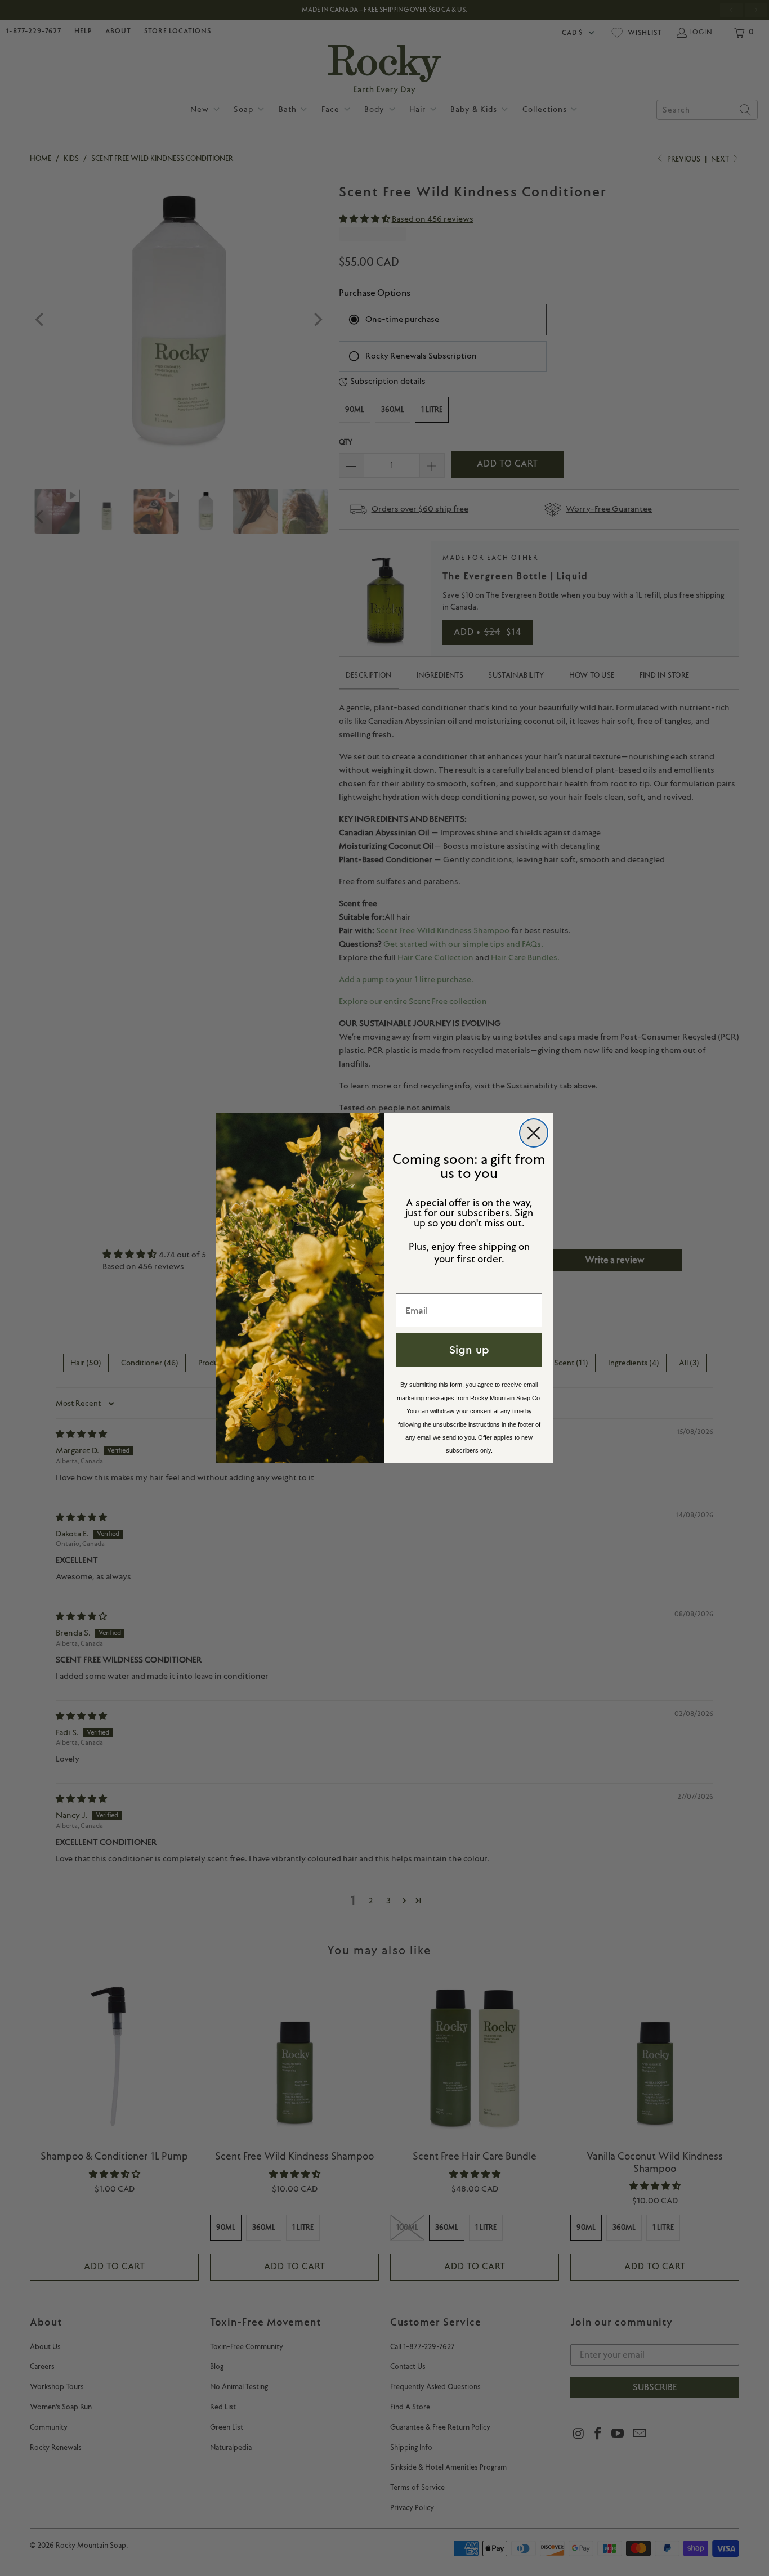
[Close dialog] (534, 1133)
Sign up (469, 1349)
